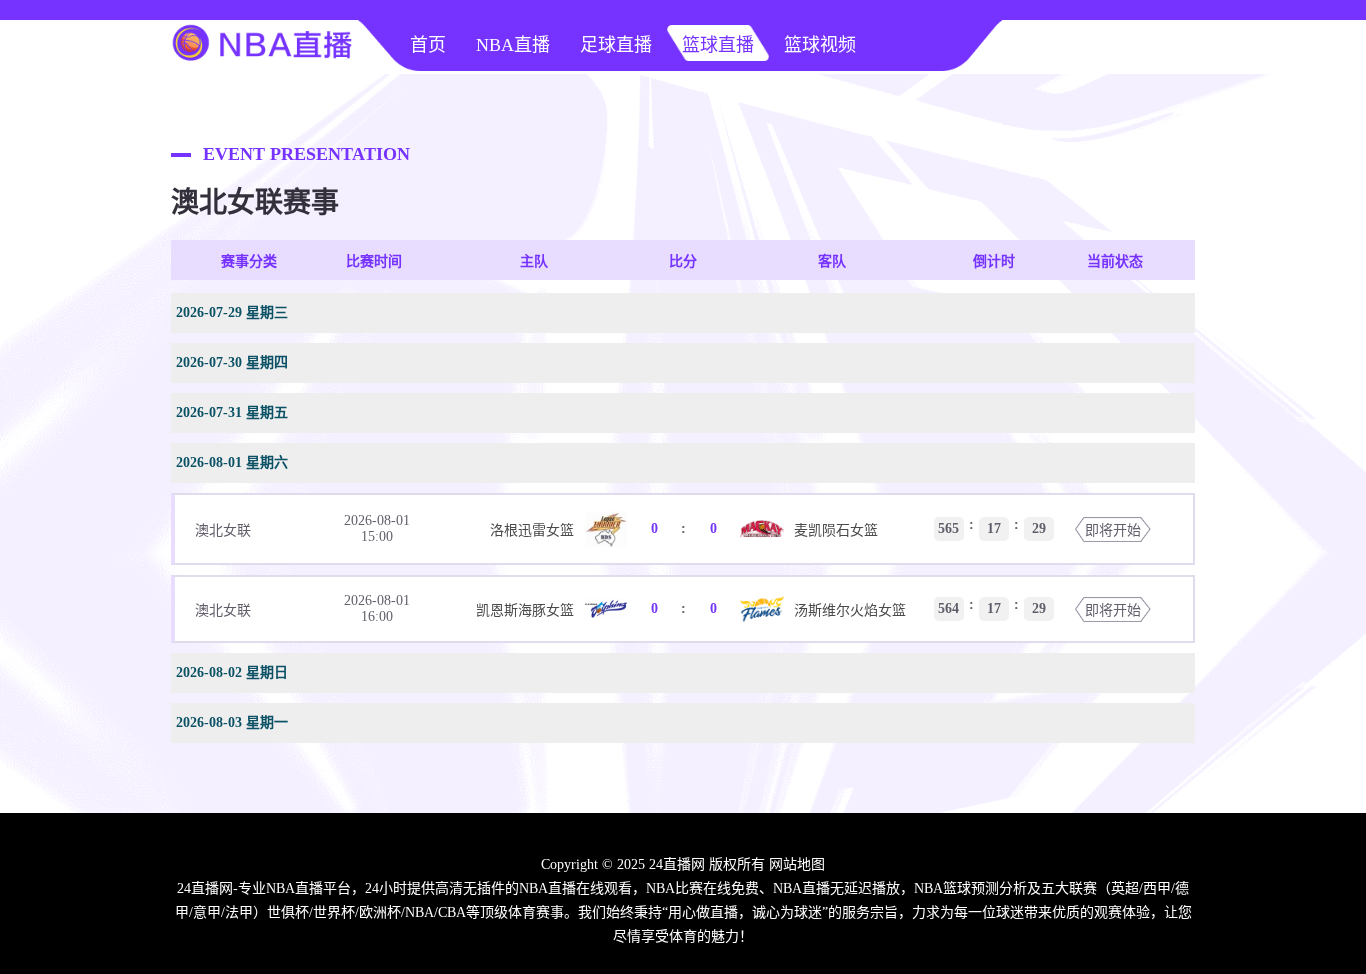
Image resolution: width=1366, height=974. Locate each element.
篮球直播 (718, 45)
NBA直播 (513, 45)
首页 (428, 45)
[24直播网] (263, 66)
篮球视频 (820, 45)
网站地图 (797, 864)
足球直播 (616, 45)
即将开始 (1113, 530)
